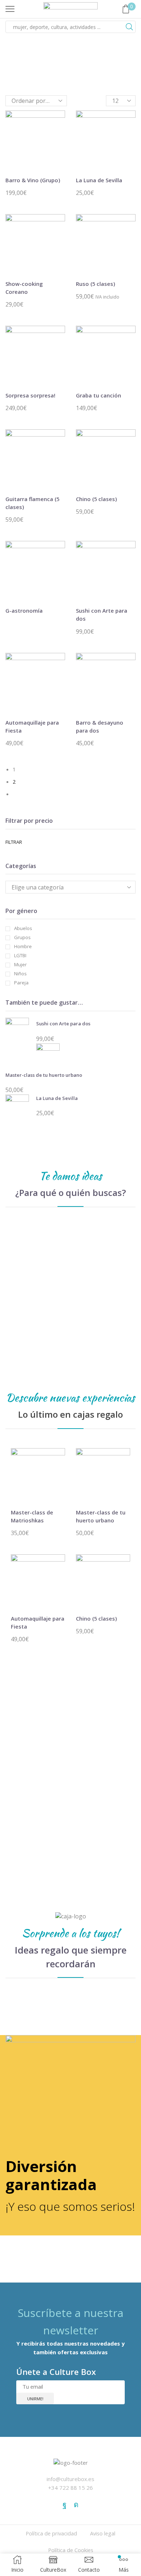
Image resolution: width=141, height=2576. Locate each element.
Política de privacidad (51, 2533)
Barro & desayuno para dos (100, 726)
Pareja (21, 983)
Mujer (20, 965)
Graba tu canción (99, 395)
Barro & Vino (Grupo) (33, 180)
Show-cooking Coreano (24, 288)
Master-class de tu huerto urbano (44, 1075)
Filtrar (14, 842)
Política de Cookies (71, 2550)
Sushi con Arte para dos (102, 614)
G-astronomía (24, 610)
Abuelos (23, 928)
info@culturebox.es (70, 2479)
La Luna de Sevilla (99, 180)
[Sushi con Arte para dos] (17, 1031)
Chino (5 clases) (96, 499)
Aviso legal (103, 2533)
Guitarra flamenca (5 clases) (32, 503)
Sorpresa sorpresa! (30, 395)
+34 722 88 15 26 (70, 2488)
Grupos (22, 937)
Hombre (23, 947)
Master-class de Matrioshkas (32, 1516)
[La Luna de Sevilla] (17, 1105)
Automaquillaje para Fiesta (32, 726)
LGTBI (20, 956)
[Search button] (129, 27)
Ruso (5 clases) (95, 284)
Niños (20, 974)
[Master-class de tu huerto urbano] (48, 1055)
